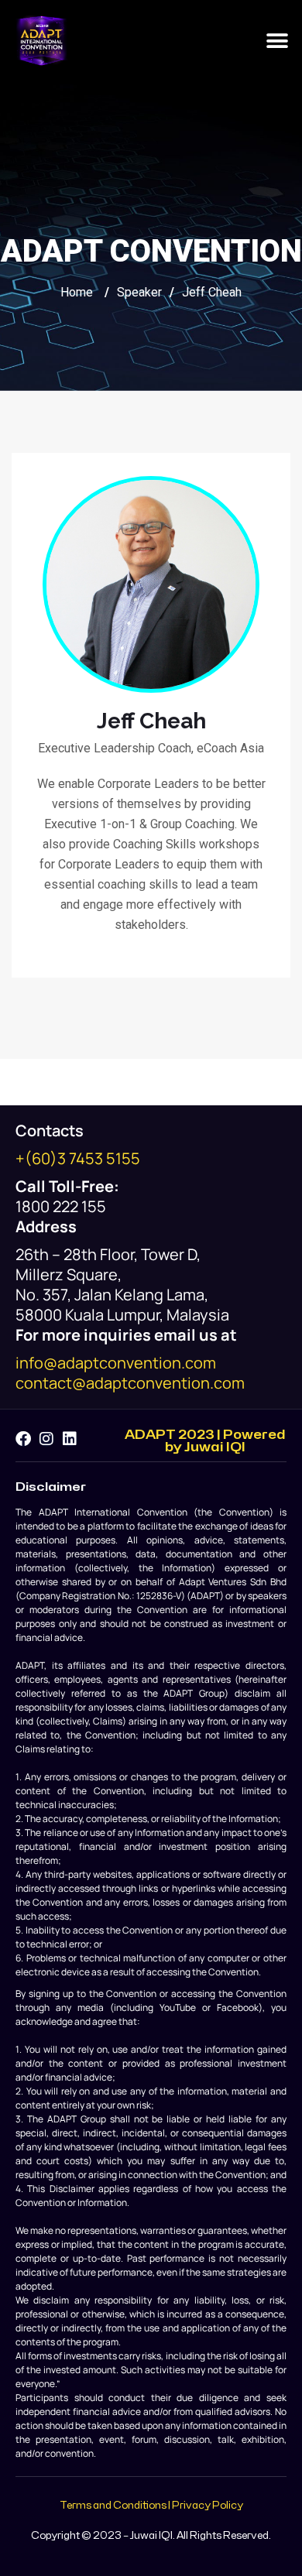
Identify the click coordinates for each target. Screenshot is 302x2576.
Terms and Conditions (113, 2506)
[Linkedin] (70, 1439)
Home (77, 292)
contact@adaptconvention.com (130, 1383)
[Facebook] (23, 1439)
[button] (277, 41)
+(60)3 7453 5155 (78, 1158)
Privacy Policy (208, 2506)
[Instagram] (46, 1439)
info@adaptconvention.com (116, 1363)
